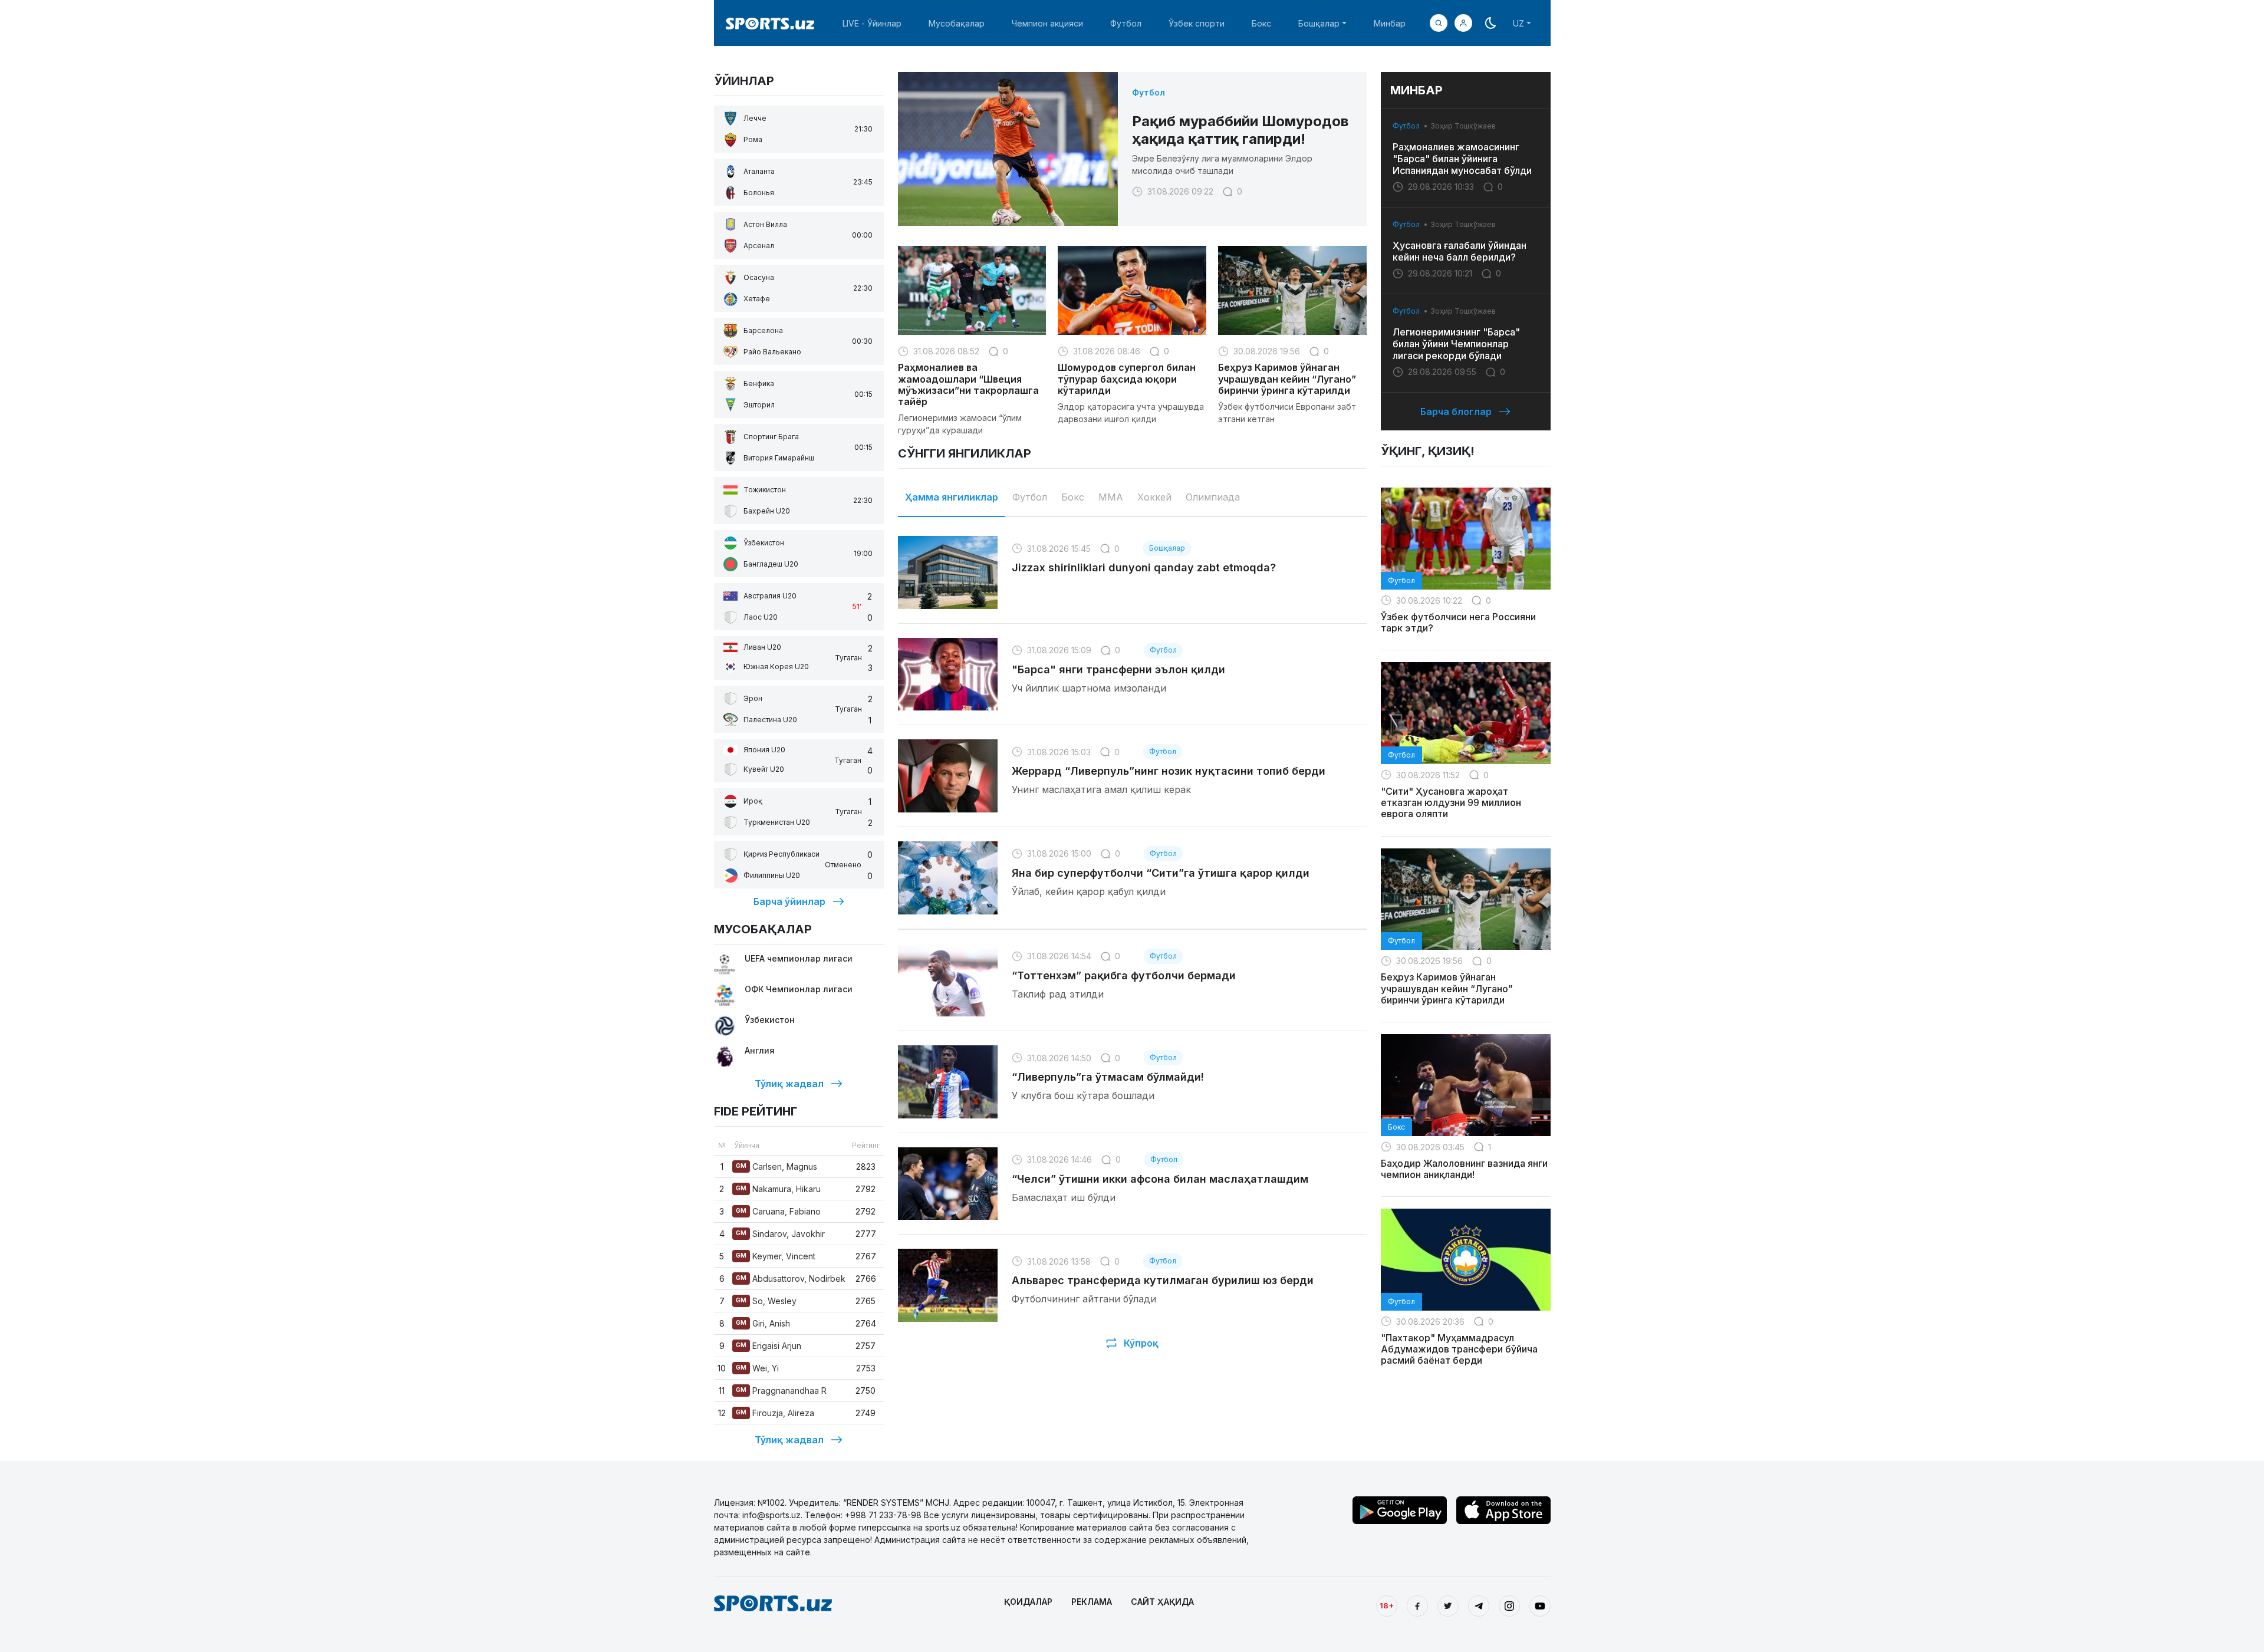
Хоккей (1154, 497)
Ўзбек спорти (1197, 23)
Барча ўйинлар (789, 901)
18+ (1387, 1605)
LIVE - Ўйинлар (872, 23)
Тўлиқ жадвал (789, 1084)
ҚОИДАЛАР (1028, 1602)
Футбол (1126, 23)
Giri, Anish (763, 1323)
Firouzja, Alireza (775, 1413)
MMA (1111, 497)
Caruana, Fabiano (778, 1211)
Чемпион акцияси (1047, 23)
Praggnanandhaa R (781, 1391)
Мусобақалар (957, 23)
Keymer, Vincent (776, 1256)
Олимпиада (1213, 497)
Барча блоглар (1456, 412)
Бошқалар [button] (1319, 23)
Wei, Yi (757, 1368)
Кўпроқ (1141, 1343)
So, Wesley (766, 1301)
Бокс (1261, 23)
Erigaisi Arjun (769, 1346)
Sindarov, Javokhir (780, 1234)
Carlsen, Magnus (776, 1166)
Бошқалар (1167, 548)
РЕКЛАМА (1092, 1602)
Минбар (1390, 23)
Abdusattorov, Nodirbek (791, 1279)
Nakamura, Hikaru (778, 1189)
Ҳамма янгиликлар (952, 497)
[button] (1463, 23)
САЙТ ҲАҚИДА (1162, 1602)
